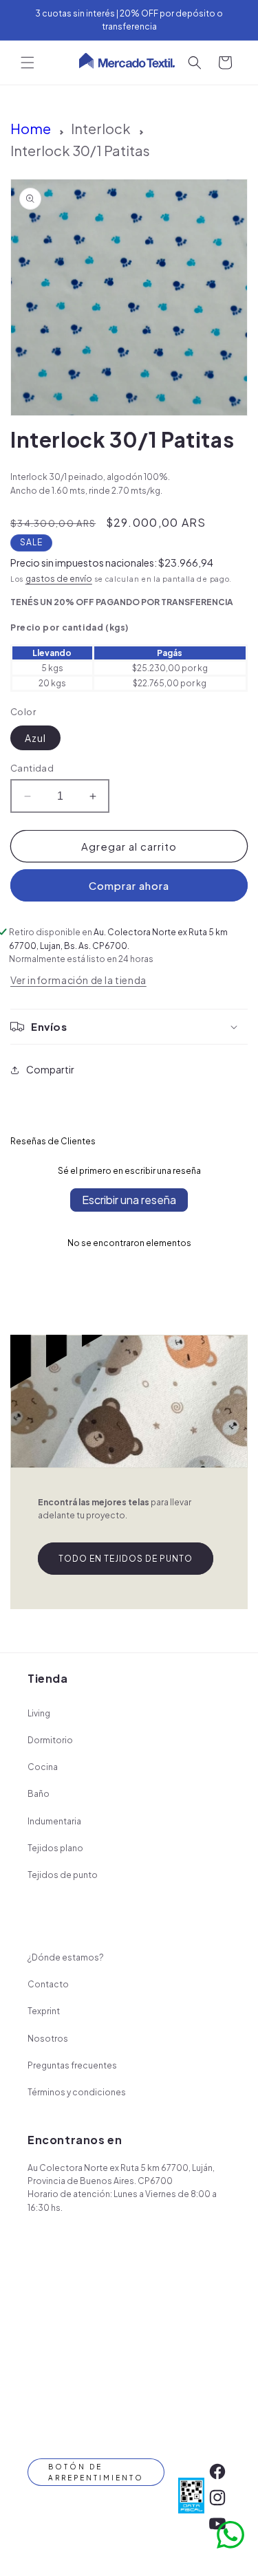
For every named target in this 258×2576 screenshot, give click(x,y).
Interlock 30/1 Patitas (80, 150)
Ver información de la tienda (78, 980)
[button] (28, 63)
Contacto (48, 1984)
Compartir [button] (50, 1069)
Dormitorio (50, 1740)
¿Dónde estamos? (66, 1957)
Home (31, 128)
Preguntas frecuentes (72, 2065)
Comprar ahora (129, 885)
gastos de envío (59, 579)
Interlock (101, 128)
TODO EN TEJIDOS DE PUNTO (126, 1559)
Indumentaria (54, 1821)
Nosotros (48, 2039)
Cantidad (32, 768)
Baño (39, 1794)
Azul (35, 738)
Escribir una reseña (129, 1200)
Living (39, 1713)
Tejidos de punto (63, 1875)
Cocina (43, 1767)
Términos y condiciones (77, 2092)
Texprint (44, 2011)
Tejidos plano (55, 1848)
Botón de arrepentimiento (96, 2472)
